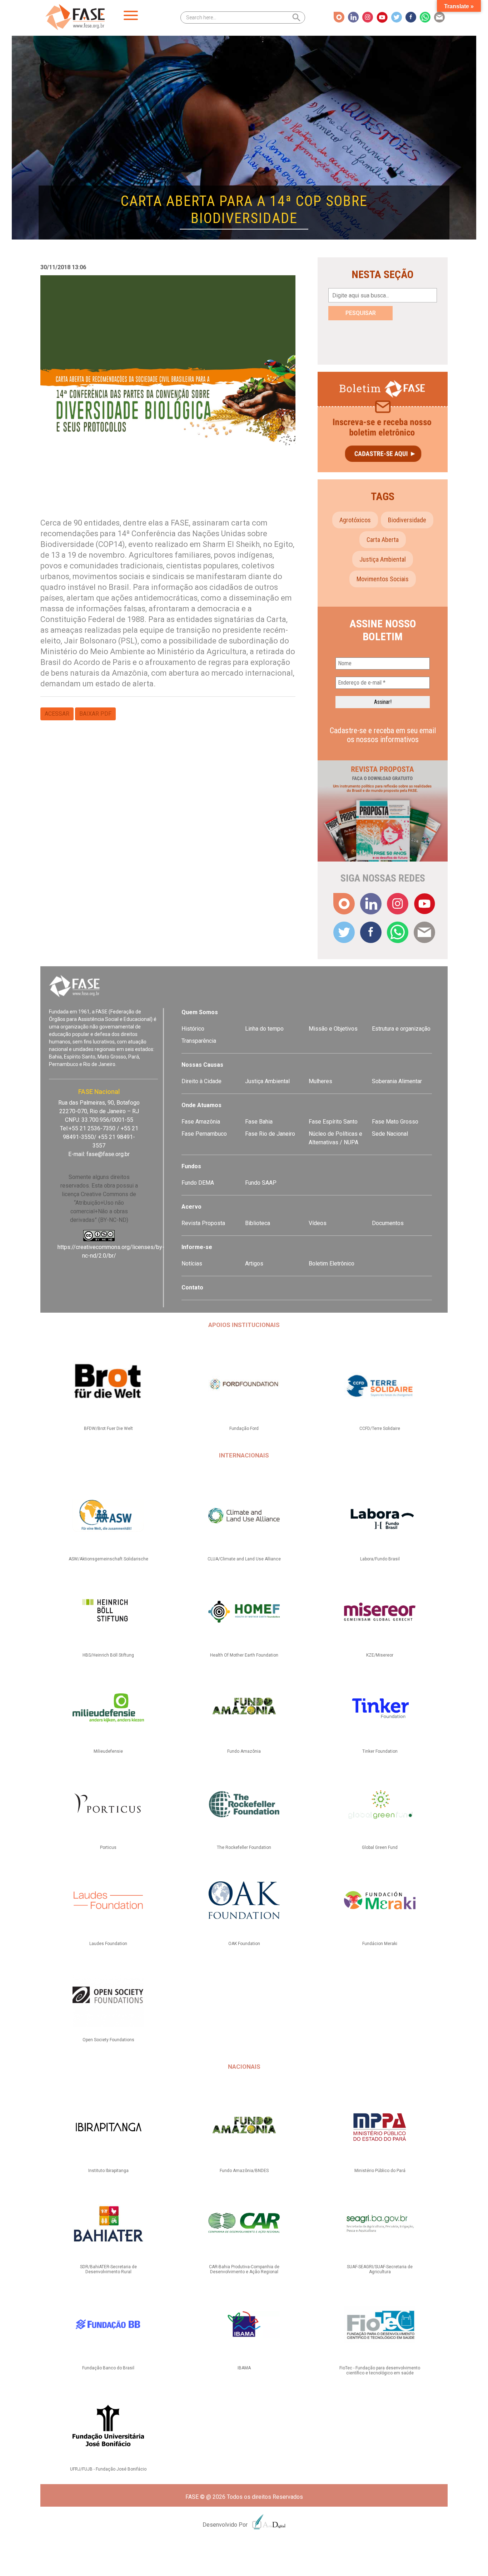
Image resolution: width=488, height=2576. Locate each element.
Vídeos (318, 1223)
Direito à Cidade (201, 1081)
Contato (192, 1287)
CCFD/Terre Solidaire (380, 1428)
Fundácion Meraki (380, 1944)
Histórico (193, 1029)
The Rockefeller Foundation (244, 1847)
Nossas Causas (202, 1065)
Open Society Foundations (108, 2040)
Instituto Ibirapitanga (108, 2171)
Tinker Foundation (380, 1751)
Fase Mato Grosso (395, 1122)
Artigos (254, 1264)
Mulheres (320, 1081)
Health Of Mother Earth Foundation (244, 1655)
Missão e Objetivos (333, 1029)
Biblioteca (258, 1223)
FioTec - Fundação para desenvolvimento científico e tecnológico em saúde (380, 2370)
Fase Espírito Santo (333, 1122)
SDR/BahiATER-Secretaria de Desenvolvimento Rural (108, 2269)
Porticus (108, 1847)
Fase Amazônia (201, 1122)
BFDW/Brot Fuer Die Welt (108, 1428)
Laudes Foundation (108, 1944)
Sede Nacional (390, 1134)
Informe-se (197, 1247)
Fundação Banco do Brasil (108, 2368)
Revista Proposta (203, 1223)
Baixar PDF (95, 714)
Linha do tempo (264, 1029)
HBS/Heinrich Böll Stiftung (108, 1655)
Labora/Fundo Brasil (380, 1559)
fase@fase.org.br (108, 1154)
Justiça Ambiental (383, 559)
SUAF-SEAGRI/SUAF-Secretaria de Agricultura (380, 2269)
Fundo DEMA (198, 1183)
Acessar (57, 714)
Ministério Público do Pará (380, 2171)
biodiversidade (407, 520)
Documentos (388, 1223)
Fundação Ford (244, 1428)
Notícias (192, 1264)
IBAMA (244, 2368)
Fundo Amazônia (244, 1751)
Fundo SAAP (261, 1183)
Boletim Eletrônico (332, 1264)
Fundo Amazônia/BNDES (244, 2171)
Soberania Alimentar (397, 1081)
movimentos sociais (383, 579)
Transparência (199, 1041)
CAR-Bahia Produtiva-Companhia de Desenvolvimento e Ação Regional (244, 2269)
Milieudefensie (108, 1751)
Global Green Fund (380, 1847)
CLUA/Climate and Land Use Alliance (244, 1559)
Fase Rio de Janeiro (270, 1134)
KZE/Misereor (380, 1655)
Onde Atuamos (201, 1105)
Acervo (191, 1207)
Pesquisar (361, 313)
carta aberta (383, 540)
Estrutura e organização (401, 1029)
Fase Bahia (259, 1122)
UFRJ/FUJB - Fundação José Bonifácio (108, 2469)
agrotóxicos (355, 520)
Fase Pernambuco (204, 1134)
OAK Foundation (244, 1944)
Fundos (191, 1166)
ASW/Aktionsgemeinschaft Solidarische (108, 1559)
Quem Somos (200, 1012)
